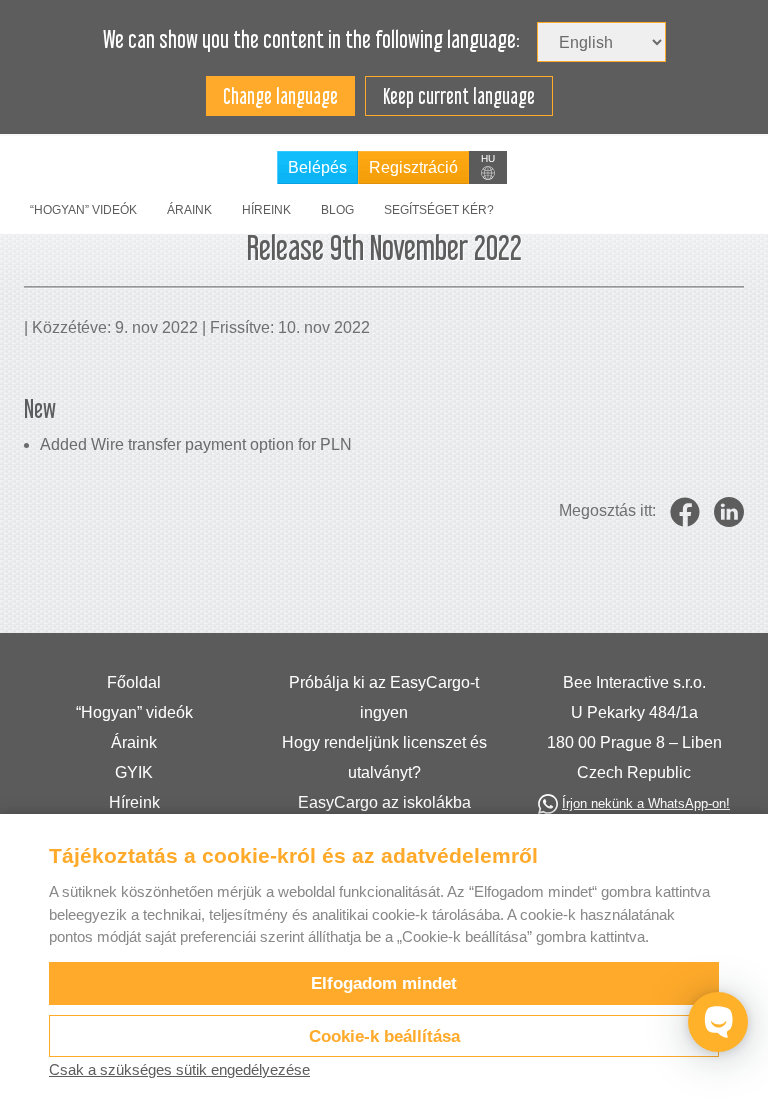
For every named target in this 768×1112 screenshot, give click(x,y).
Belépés (317, 167)
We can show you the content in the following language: (311, 40)
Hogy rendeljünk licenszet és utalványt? (384, 757)
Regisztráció (413, 167)
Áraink (189, 210)
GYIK (134, 772)
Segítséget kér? (439, 210)
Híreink (266, 210)
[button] (488, 167)
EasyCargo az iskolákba (384, 802)
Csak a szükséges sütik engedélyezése (179, 1069)
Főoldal (134, 682)
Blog (337, 210)
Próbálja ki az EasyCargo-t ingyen (384, 697)
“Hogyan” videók (83, 210)
